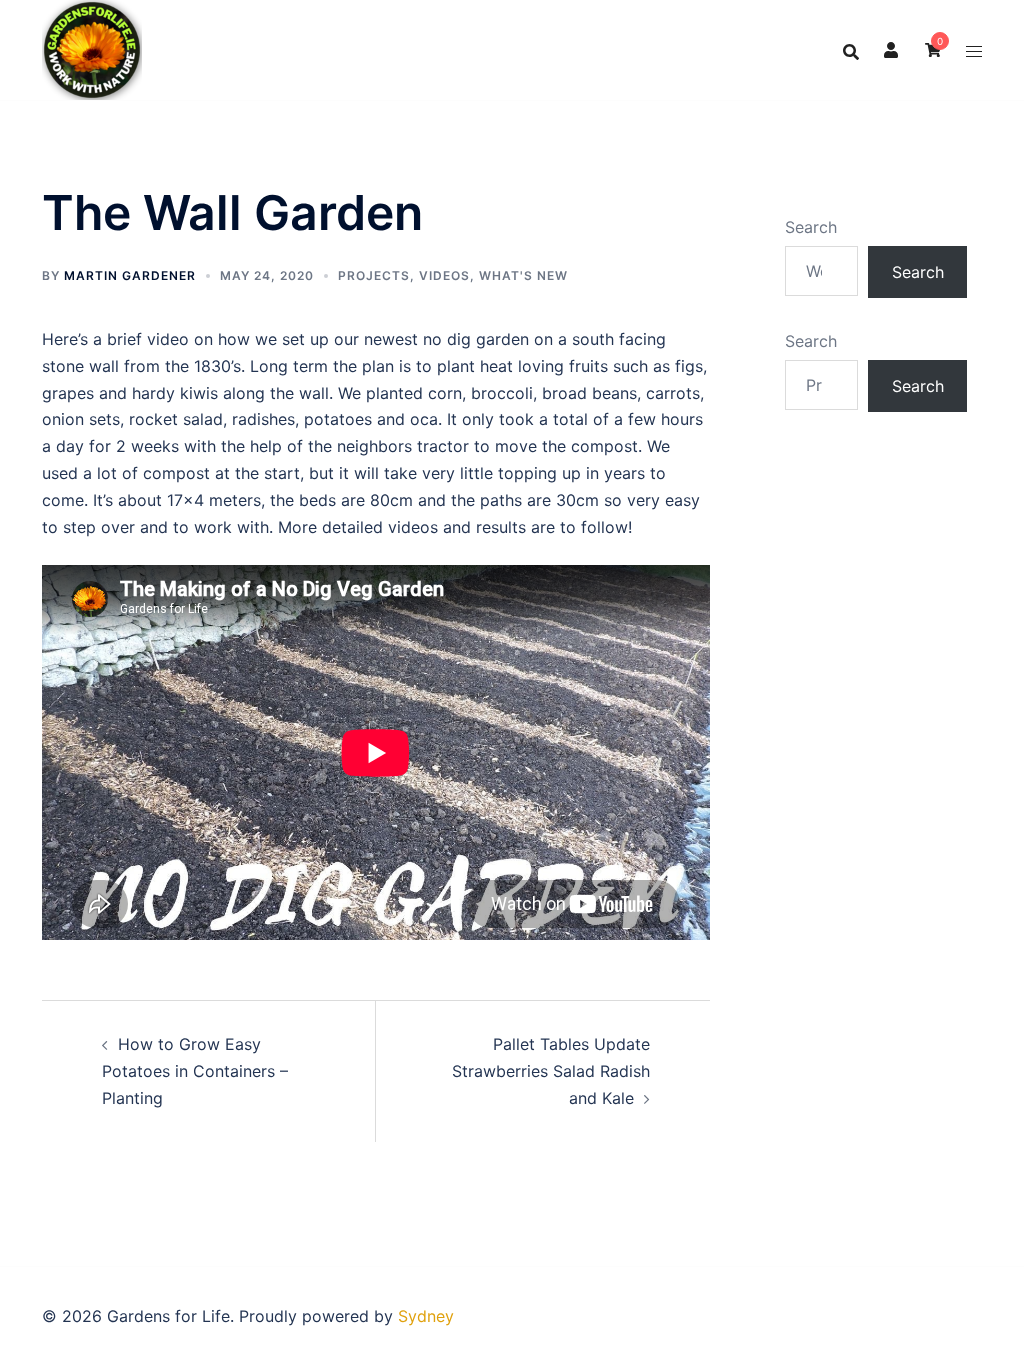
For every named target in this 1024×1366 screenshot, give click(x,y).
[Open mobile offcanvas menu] (974, 50)
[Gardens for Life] (92, 48)
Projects (374, 275)
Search (811, 227)
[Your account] (892, 50)
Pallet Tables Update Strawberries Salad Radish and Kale (551, 1071)
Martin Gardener (130, 275)
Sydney (426, 1316)
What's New (523, 275)
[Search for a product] (851, 50)
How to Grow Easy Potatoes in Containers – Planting (195, 1071)
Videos (444, 275)
